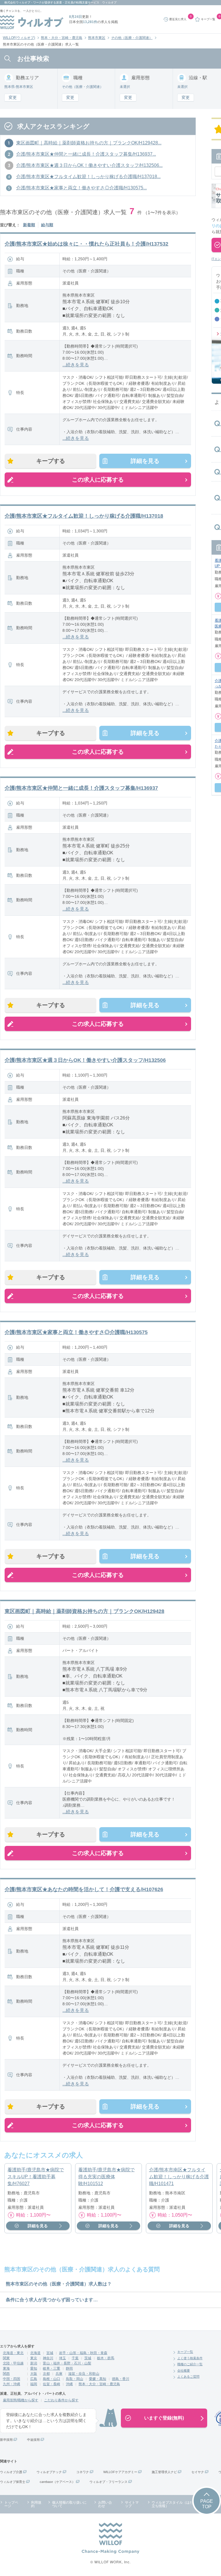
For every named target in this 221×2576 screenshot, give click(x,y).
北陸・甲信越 (13, 2363)
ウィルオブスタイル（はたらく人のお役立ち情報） (183, 2504)
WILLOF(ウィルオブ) (19, 38)
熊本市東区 (97, 38)
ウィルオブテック (49, 2472)
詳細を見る (145, 461)
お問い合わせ (105, 2504)
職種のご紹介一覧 (190, 2364)
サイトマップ (132, 2504)
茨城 (88, 2358)
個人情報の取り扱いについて (69, 2504)
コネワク (83, 2472)
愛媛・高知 (98, 2379)
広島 (34, 2379)
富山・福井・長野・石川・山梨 (67, 2363)
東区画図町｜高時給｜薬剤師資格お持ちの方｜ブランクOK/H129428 (84, 1611)
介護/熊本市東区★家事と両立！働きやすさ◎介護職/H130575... (81, 188)
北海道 (35, 2353)
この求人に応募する (98, 480)
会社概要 (184, 2370)
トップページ (11, 2504)
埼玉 (62, 2358)
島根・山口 (52, 2379)
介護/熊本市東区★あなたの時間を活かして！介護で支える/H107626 (84, 1889)
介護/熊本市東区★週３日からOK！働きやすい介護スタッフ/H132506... (89, 165)
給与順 (47, 225)
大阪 (34, 2374)
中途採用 (33, 2440)
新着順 (29, 225)
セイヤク (198, 2472)
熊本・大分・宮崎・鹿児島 (62, 38)
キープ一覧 (185, 2352)
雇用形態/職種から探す (21, 2400)
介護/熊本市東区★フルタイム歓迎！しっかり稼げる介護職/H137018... (88, 177)
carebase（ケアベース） (57, 2482)
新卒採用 (6, 2440)
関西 (6, 2374)
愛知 (34, 2368)
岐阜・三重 (52, 2368)
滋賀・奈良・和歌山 (84, 2374)
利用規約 (36, 2504)
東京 (34, 2358)
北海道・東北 (13, 2353)
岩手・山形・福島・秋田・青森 (83, 2353)
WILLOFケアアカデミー (120, 2472)
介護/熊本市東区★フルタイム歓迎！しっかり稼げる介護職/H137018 (84, 516)
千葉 (75, 2358)
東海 (6, 2368)
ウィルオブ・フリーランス (108, 2482)
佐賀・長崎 (52, 2384)
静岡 (69, 2368)
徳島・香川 (121, 2379)
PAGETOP (207, 2504)
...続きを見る (76, 365)
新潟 (34, 2363)
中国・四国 (12, 2379)
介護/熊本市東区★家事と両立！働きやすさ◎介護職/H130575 (76, 1332)
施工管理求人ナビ (164, 2472)
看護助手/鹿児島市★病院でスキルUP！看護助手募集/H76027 (36, 2177)
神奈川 (48, 2358)
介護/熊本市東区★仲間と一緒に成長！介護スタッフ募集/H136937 (81, 788)
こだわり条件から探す (61, 2400)
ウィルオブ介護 (11, 2472)
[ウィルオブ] (32, 22)
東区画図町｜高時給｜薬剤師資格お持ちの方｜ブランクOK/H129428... (89, 143)
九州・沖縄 (12, 2384)
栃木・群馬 (106, 2358)
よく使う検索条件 (190, 2358)
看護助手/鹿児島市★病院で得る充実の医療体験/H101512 (106, 2177)
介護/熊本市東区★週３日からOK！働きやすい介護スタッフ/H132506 (85, 1060)
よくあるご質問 (188, 2377)
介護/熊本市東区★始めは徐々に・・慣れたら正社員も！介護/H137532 (86, 244)
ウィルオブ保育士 (13, 2482)
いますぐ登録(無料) (164, 2418)
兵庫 (59, 2374)
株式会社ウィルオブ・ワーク (23, 2)
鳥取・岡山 (75, 2379)
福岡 (34, 2384)
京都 (46, 2374)
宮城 (50, 2353)
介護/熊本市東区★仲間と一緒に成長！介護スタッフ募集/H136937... (86, 154)
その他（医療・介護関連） (132, 38)
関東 (6, 2358)
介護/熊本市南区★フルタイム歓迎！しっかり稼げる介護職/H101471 (179, 2177)
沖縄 (69, 2384)
